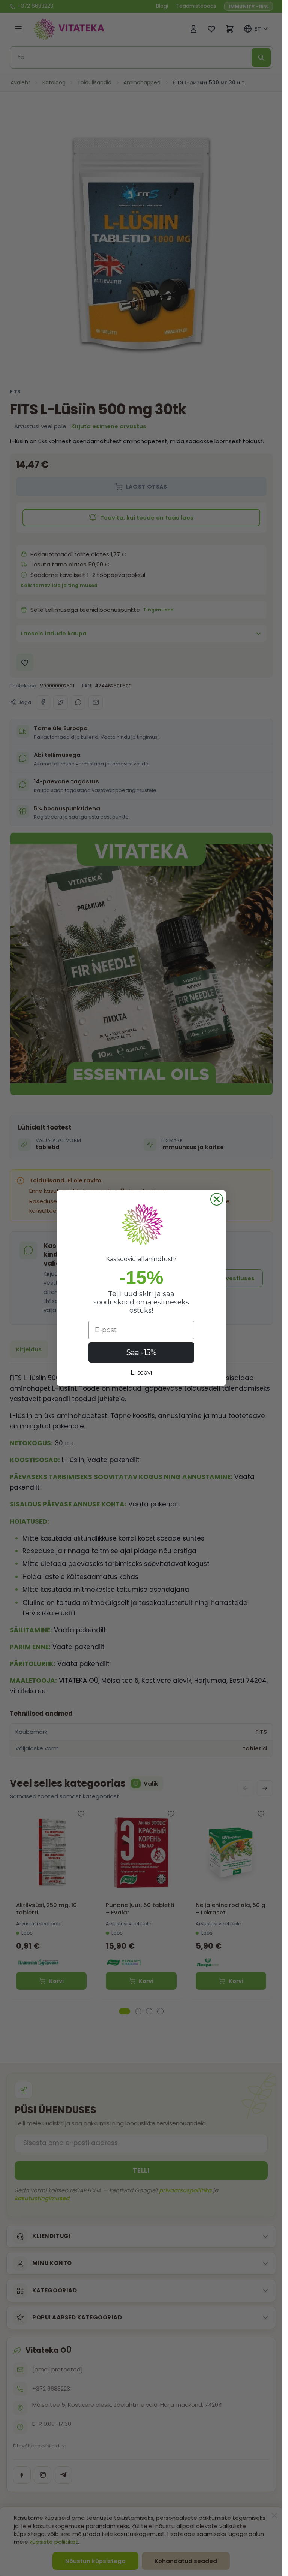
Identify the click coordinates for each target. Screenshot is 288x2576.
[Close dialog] (217, 1199)
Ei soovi (141, 1372)
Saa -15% (141, 1352)
